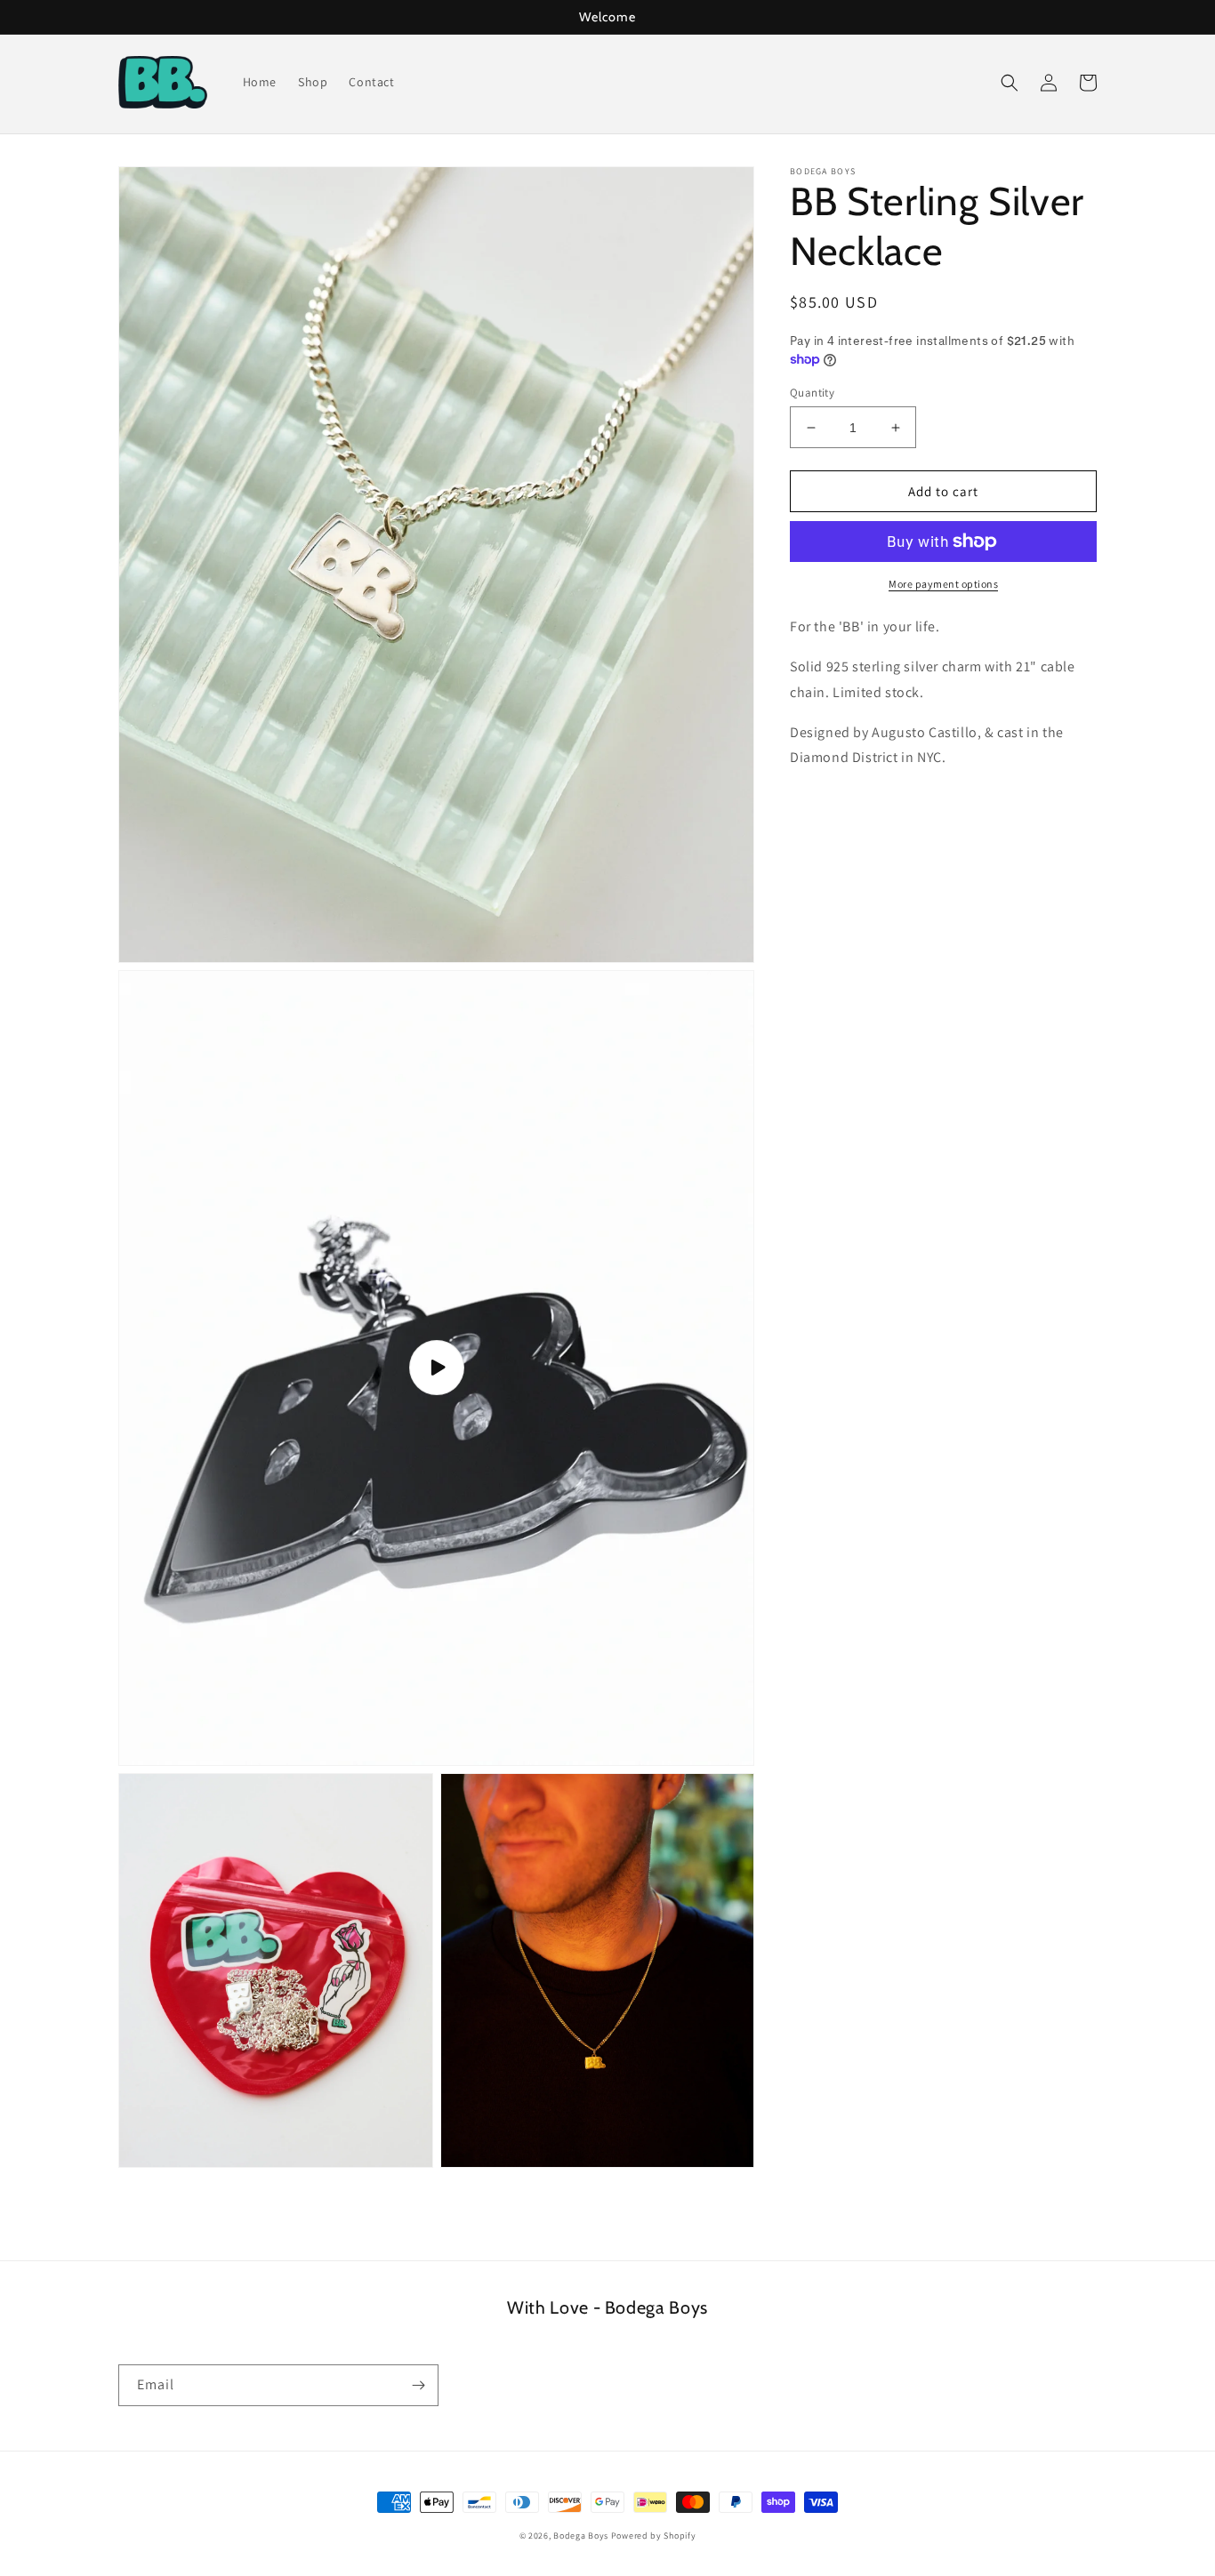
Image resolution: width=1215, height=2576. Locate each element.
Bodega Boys (581, 2536)
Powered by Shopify (654, 2536)
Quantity (812, 393)
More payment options (943, 584)
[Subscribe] (418, 2385)
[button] (1010, 83)
